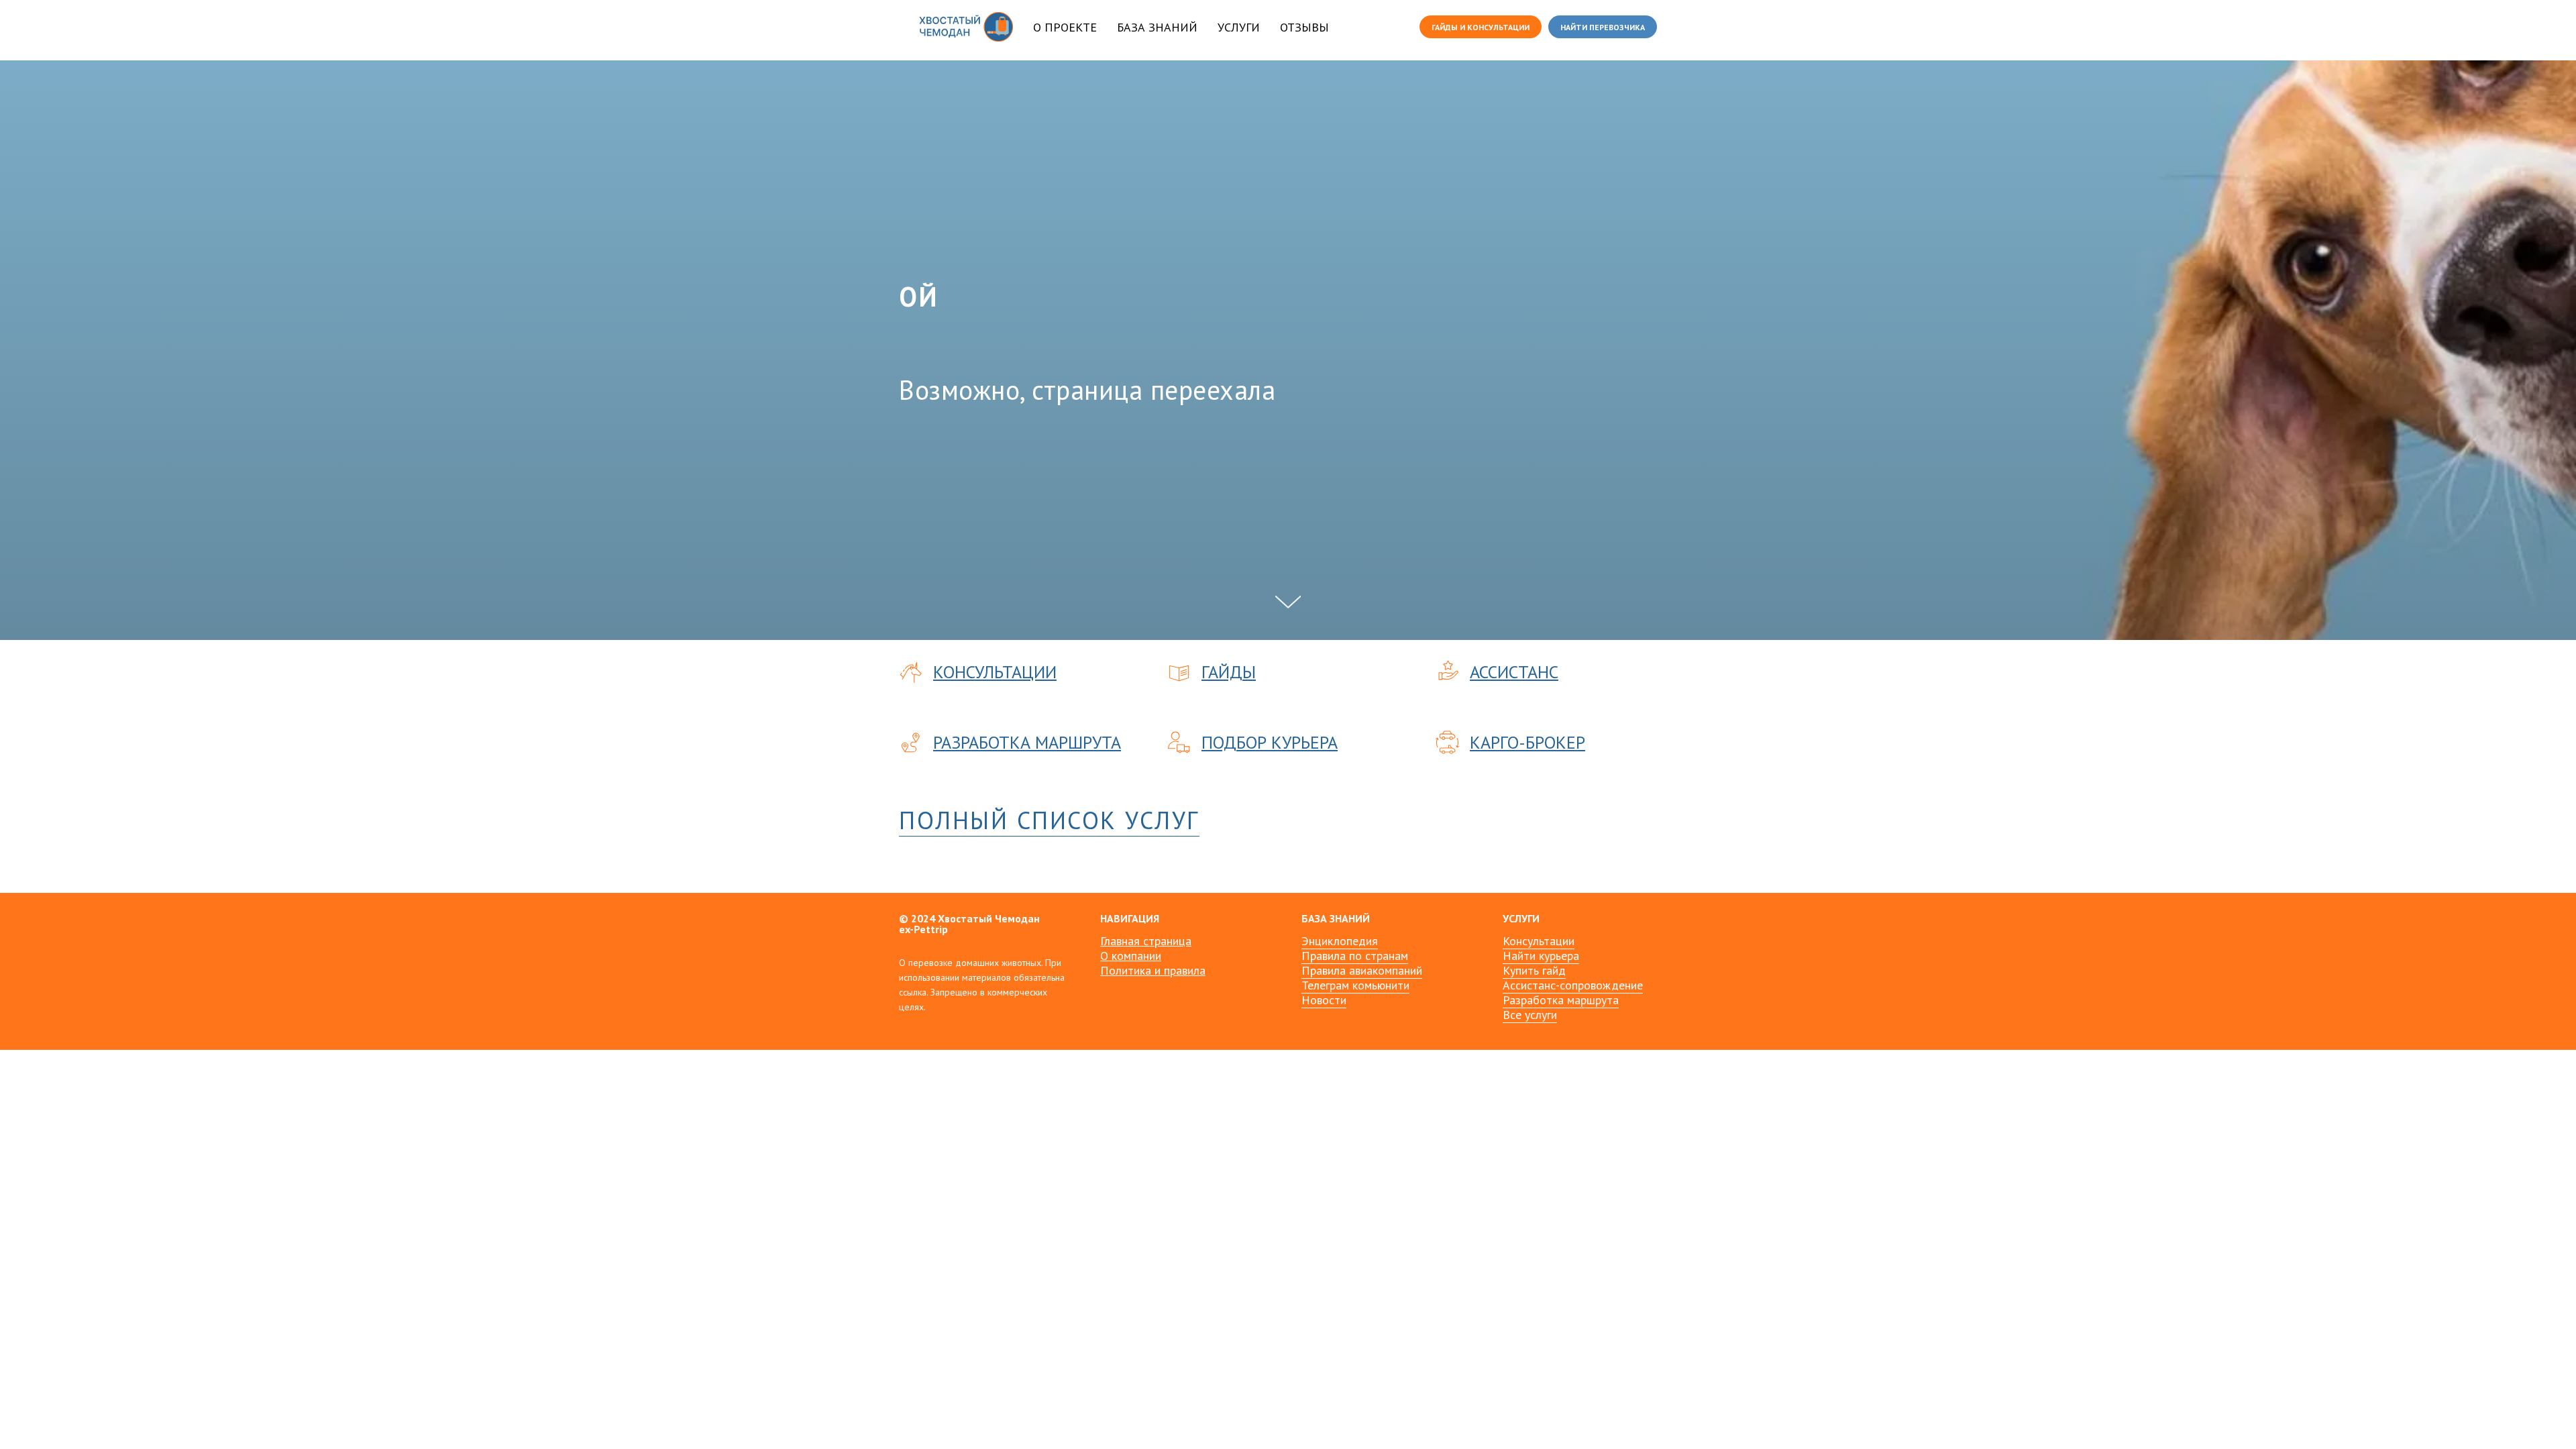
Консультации (1539, 941)
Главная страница (1146, 941)
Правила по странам (1355, 956)
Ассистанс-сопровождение (1573, 985)
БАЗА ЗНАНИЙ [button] (1157, 27)
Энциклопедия (1340, 941)
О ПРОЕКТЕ (1065, 27)
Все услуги (1530, 1015)
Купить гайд (1534, 970)
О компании (1131, 956)
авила (1191, 970)
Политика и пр (1138, 970)
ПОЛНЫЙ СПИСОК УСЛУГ (1049, 820)
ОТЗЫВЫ (1304, 27)
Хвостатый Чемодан (989, 918)
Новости (1324, 1000)
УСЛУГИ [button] (1239, 27)
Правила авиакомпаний (1362, 970)
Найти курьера (1541, 956)
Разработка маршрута (1561, 1000)
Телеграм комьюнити (1355, 985)
